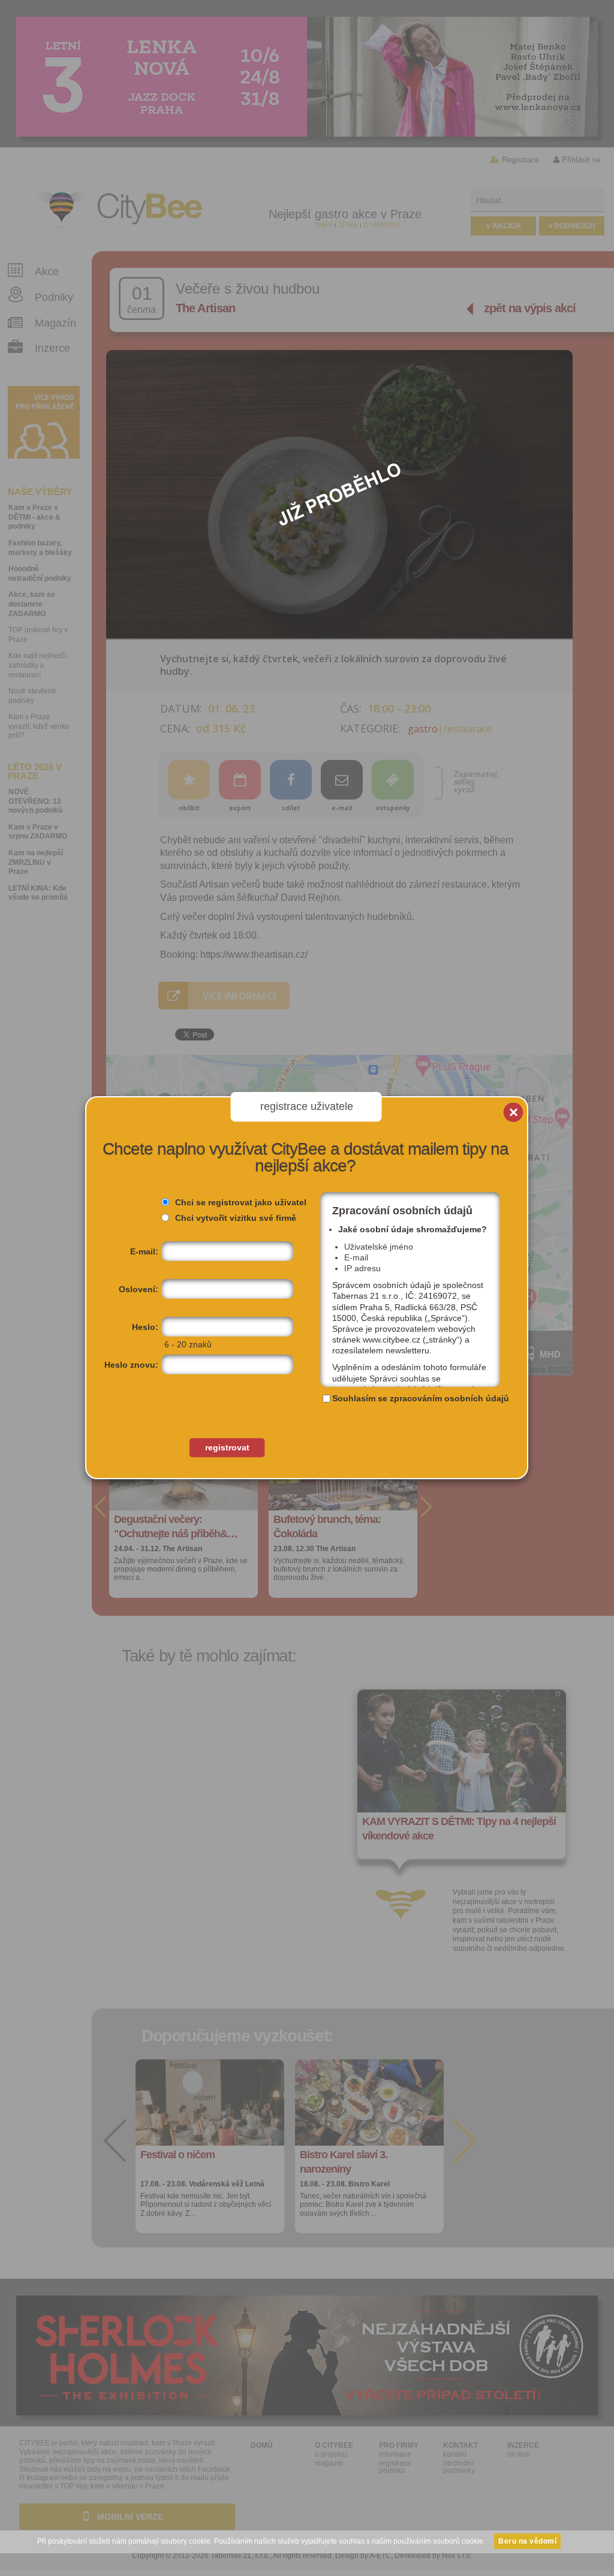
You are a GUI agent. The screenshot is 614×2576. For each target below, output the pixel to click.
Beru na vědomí (527, 2541)
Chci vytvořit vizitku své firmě (236, 1218)
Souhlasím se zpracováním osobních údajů (421, 1398)
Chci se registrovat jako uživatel (241, 1202)
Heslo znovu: (131, 1365)
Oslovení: (139, 1289)
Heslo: (145, 1327)
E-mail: (144, 1251)
